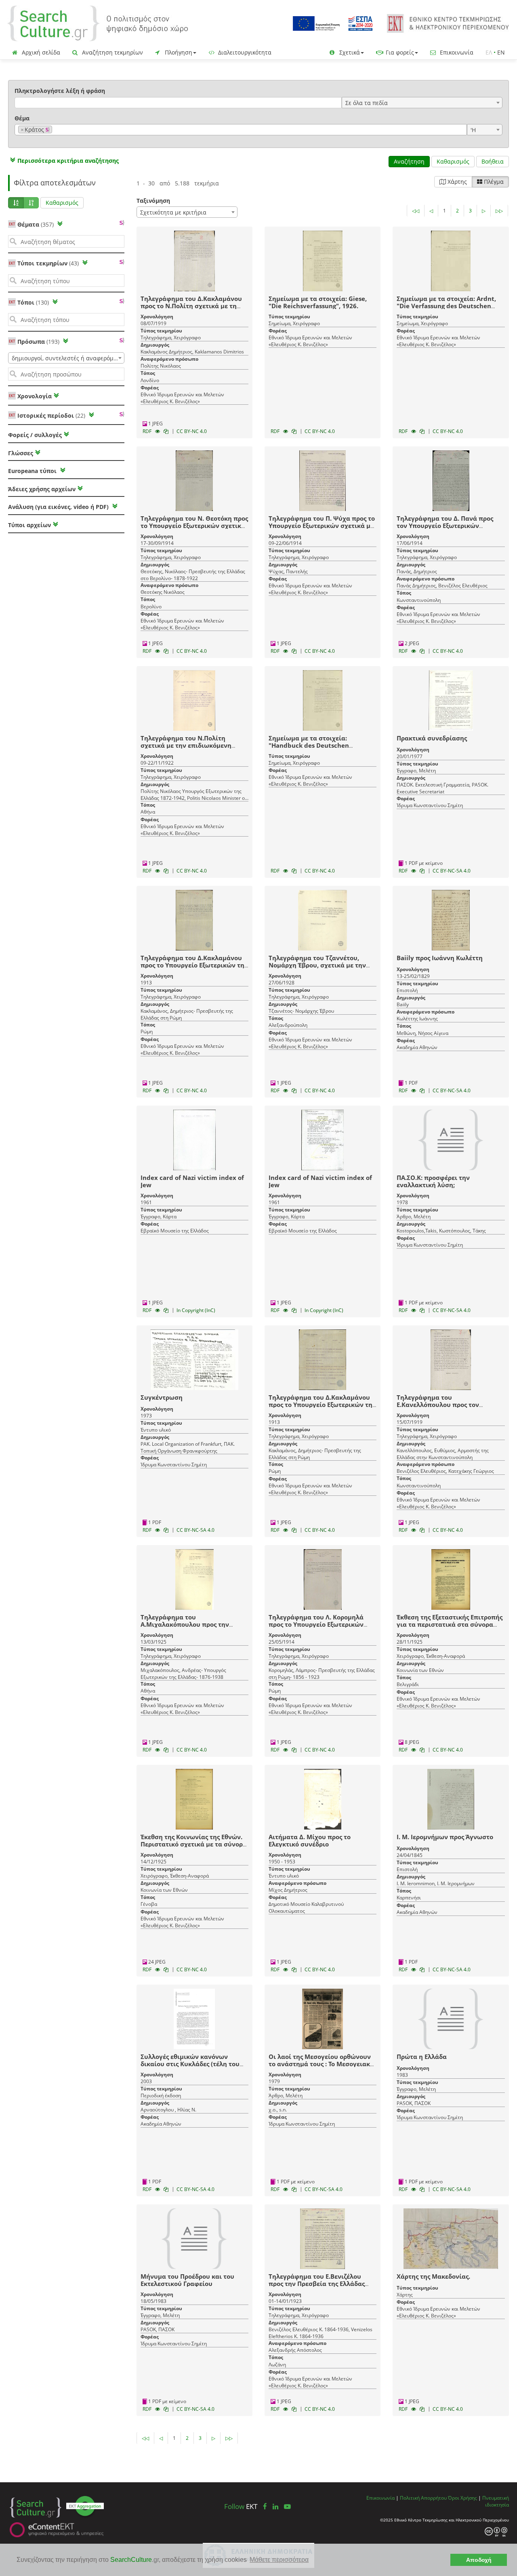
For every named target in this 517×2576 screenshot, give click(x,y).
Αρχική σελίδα (40, 52)
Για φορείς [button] (399, 52)
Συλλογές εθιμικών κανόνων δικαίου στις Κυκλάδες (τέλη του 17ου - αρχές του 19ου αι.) (190, 2064)
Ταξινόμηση (153, 201)
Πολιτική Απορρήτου (423, 2498)
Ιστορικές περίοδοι (51, 415)
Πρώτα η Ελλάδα (422, 2057)
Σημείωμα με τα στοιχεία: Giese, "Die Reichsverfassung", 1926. (318, 302)
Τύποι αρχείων (29, 525)
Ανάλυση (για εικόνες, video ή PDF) (59, 507)
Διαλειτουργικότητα (244, 52)
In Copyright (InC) (196, 1310)
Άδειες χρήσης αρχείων (42, 489)
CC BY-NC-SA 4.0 (452, 871)
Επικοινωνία (456, 52)
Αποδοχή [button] (479, 2560)
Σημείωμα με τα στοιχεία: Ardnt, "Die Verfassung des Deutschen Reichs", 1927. (446, 306)
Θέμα (22, 118)
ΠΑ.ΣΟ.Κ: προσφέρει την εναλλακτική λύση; (433, 1181)
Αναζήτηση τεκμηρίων (112, 52)
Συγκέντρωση (162, 1397)
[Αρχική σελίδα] (98, 23)
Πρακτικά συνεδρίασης (432, 738)
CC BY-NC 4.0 (192, 431)
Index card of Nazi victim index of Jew (192, 1181)
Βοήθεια (493, 161)
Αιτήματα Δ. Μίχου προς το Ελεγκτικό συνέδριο (310, 1840)
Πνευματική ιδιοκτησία (496, 2501)
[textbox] (56, 130)
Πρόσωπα (38, 342)
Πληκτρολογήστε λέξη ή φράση (60, 91)
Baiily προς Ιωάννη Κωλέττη (440, 958)
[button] (63, 161)
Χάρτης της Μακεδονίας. (433, 2276)
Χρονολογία (34, 396)
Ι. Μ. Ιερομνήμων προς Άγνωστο (445, 1837)
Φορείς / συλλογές (35, 435)
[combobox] (422, 103)
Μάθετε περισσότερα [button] (279, 2560)
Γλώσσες (21, 453)
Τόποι (33, 302)
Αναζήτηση (409, 161)
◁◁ (416, 211)
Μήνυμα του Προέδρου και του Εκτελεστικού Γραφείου (187, 2280)
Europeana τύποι (33, 471)
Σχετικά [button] (349, 52)
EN (501, 52)
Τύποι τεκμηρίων (48, 263)
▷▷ (499, 211)
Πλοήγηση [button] (178, 52)
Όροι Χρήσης (462, 2498)
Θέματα (36, 224)
